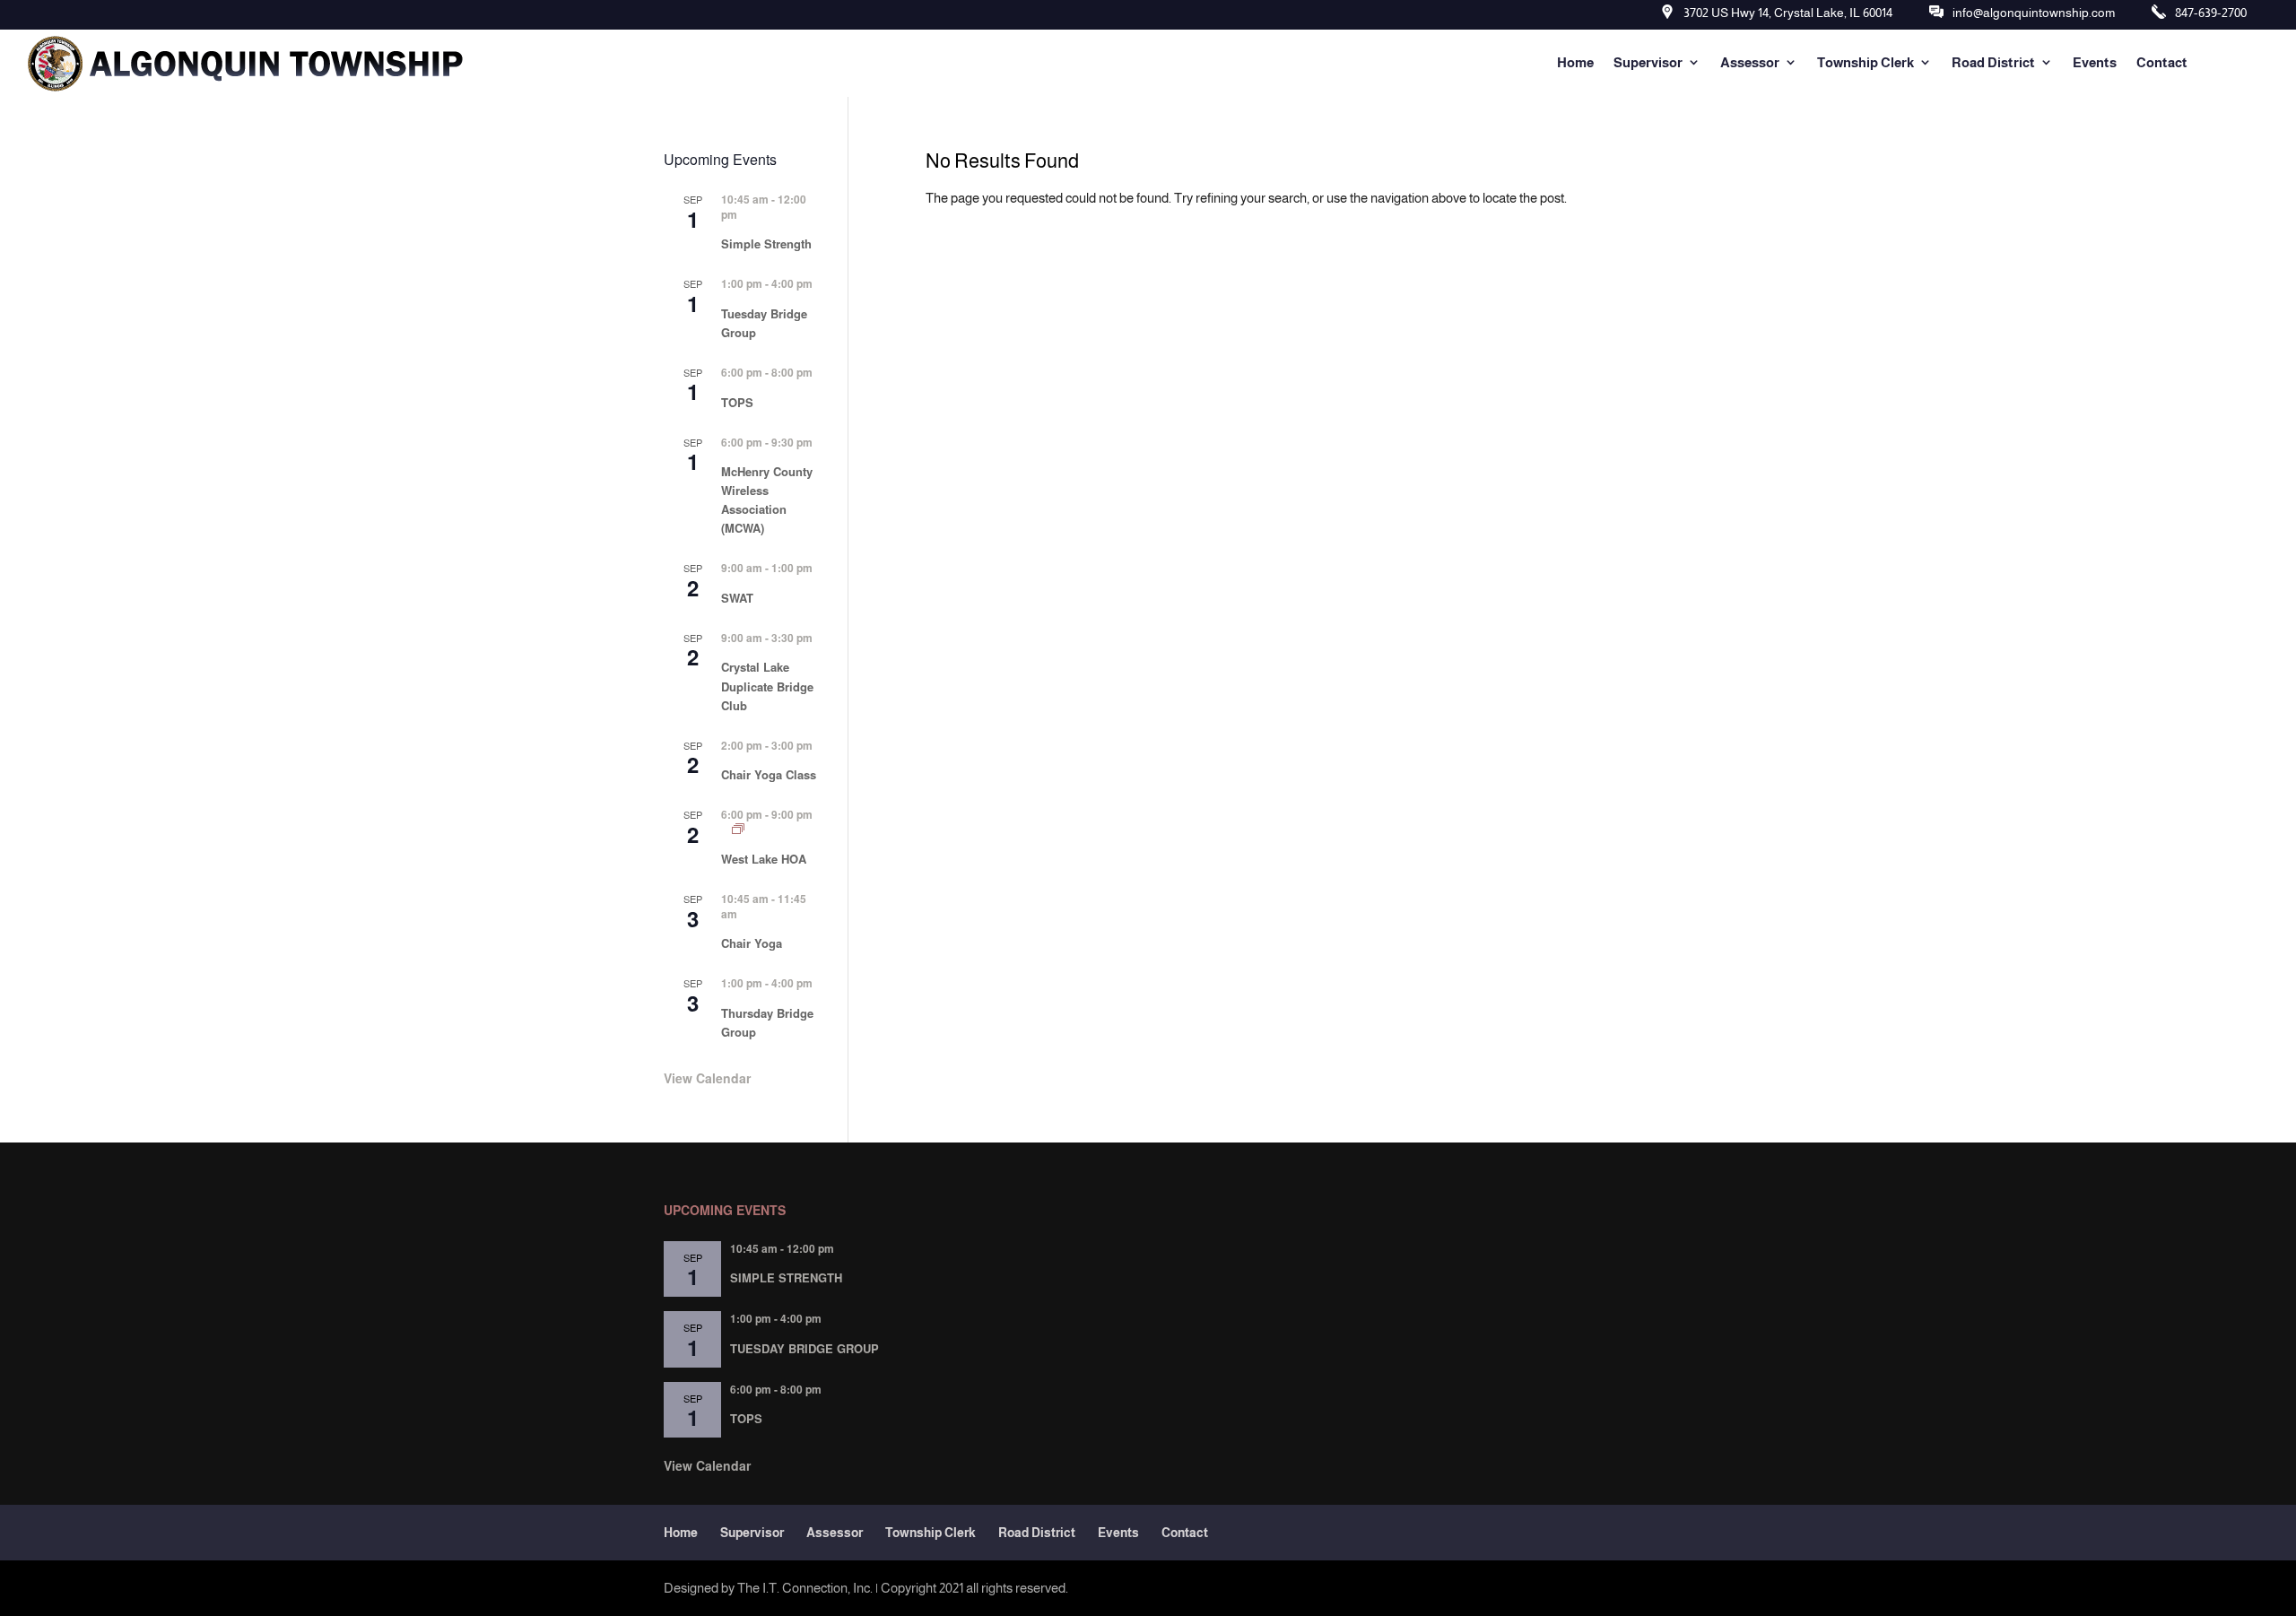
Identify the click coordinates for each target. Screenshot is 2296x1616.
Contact (2162, 62)
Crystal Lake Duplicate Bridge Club (767, 686)
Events (2095, 62)
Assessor (1750, 62)
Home (1575, 62)
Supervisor (1648, 62)
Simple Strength (766, 243)
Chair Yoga (752, 943)
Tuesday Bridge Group (804, 1348)
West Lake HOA (764, 859)
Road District (1993, 62)
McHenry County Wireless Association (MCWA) (767, 500)
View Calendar (707, 1078)
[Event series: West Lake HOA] (738, 829)
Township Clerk (1865, 62)
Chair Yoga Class (769, 774)
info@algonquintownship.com (2034, 13)
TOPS (737, 402)
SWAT (737, 598)
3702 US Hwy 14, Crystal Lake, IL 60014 (1788, 13)
